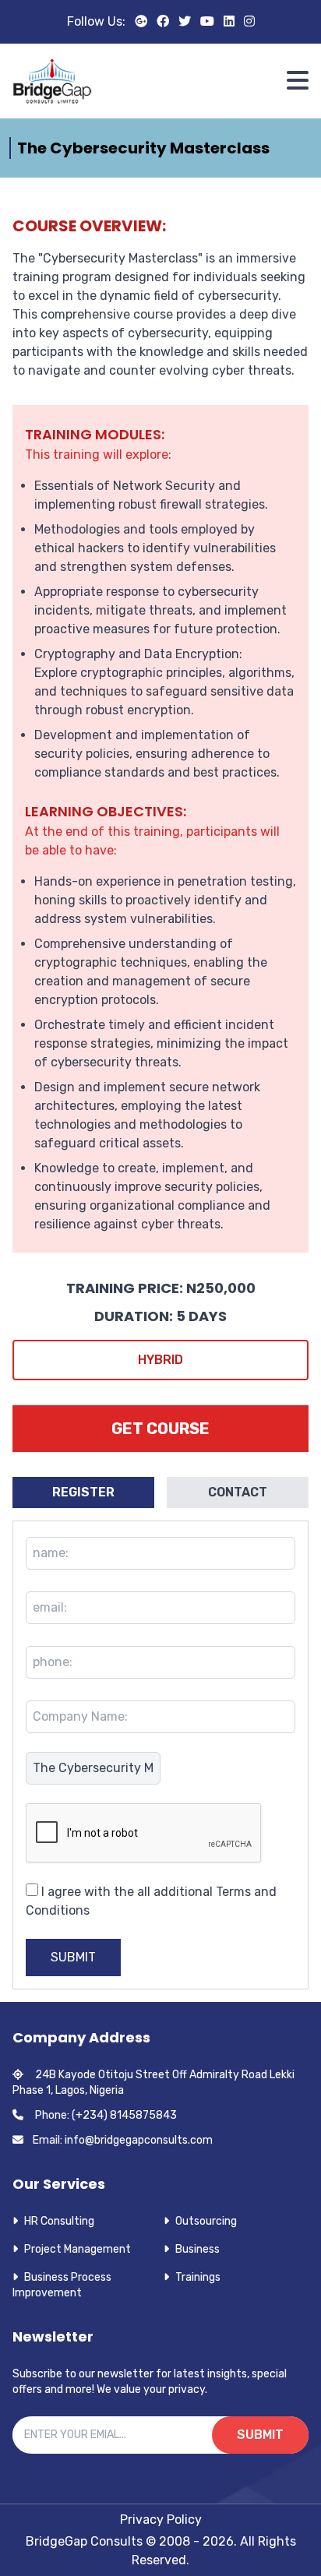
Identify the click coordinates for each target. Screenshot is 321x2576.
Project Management (78, 2249)
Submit (73, 1957)
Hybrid (160, 1360)
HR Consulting (59, 2221)
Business (198, 2249)
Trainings (198, 2277)
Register (83, 1492)
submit (260, 2435)
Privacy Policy (161, 2520)
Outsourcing (206, 2221)
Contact (238, 1492)
